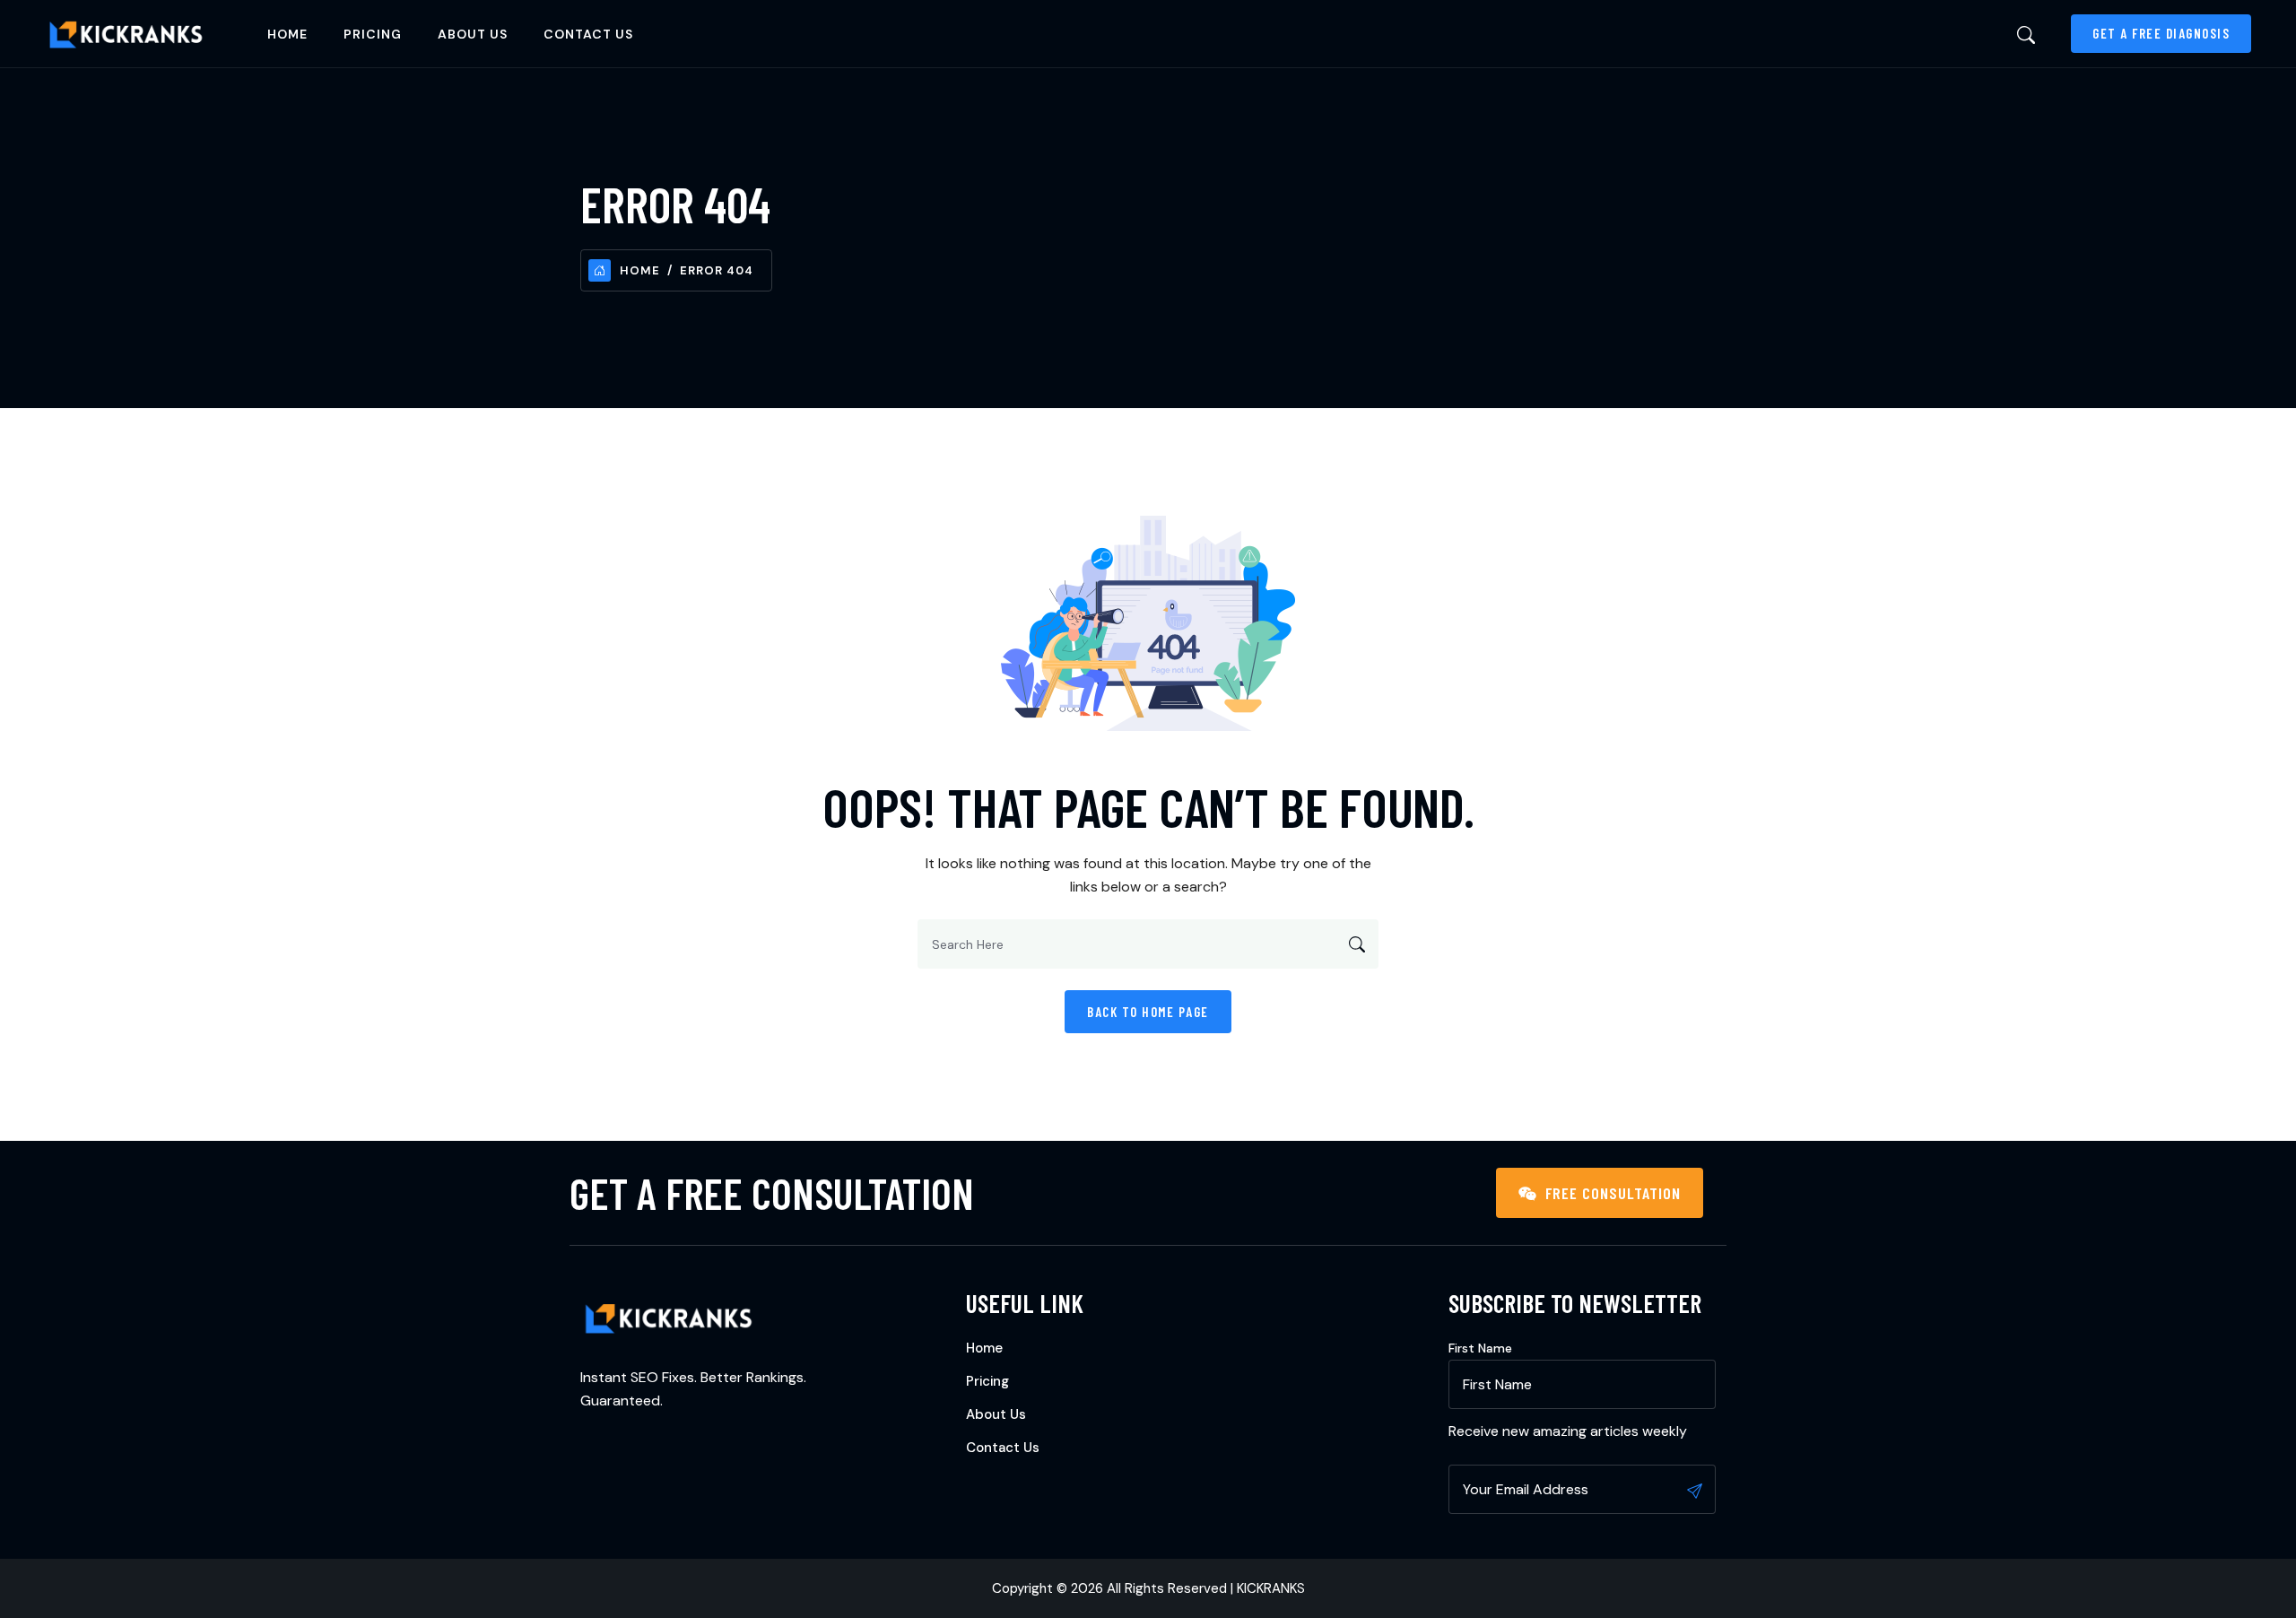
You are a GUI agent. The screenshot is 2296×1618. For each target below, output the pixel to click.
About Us (473, 34)
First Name (1480, 1348)
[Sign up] (1695, 1491)
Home (287, 34)
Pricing (373, 34)
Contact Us (588, 34)
